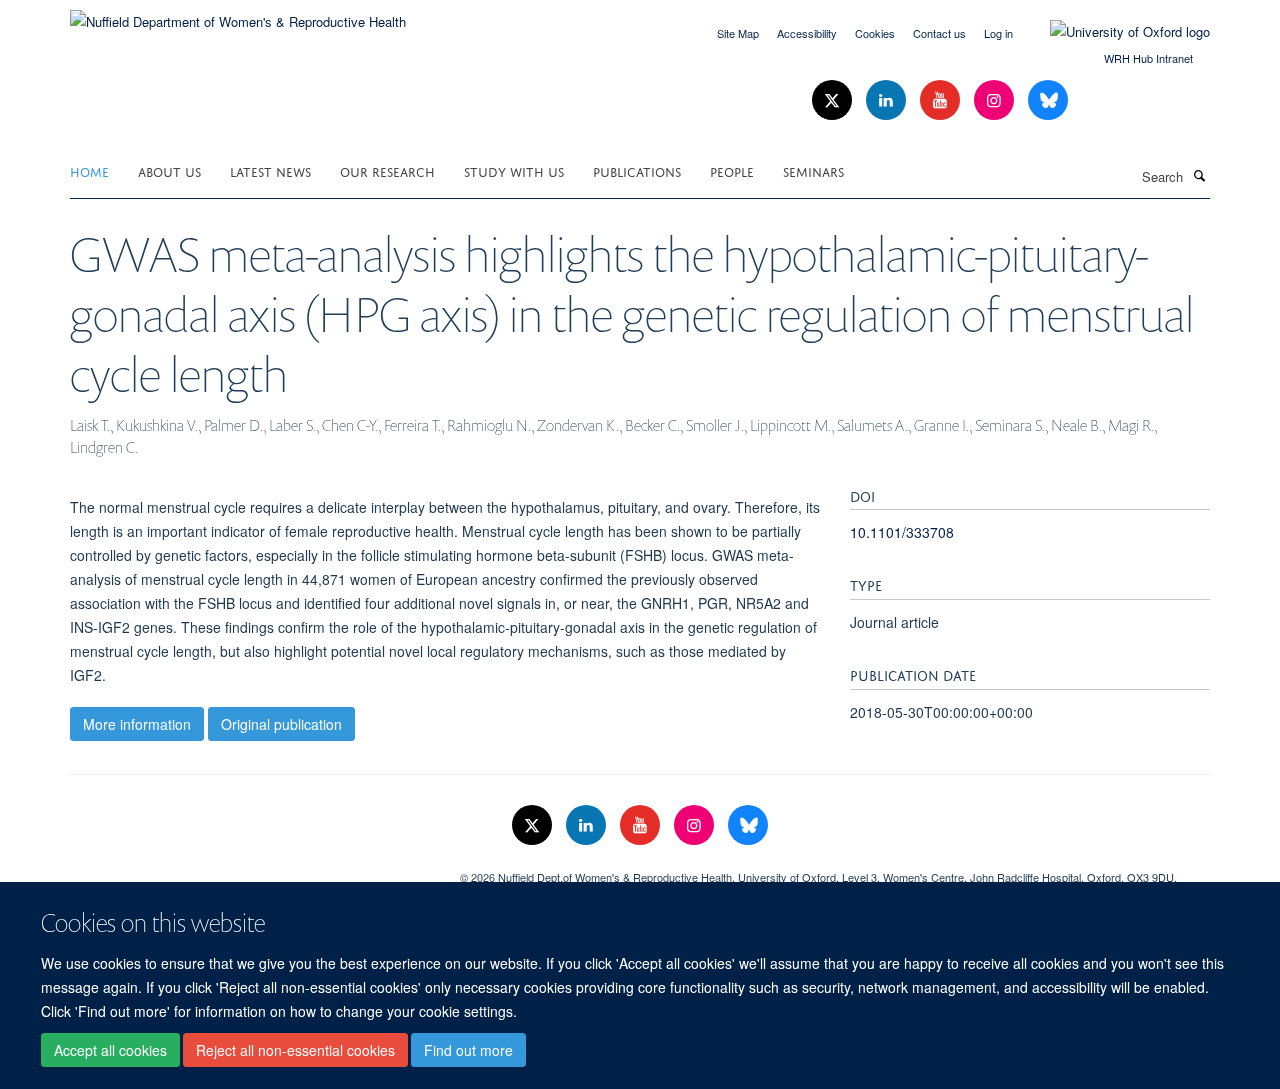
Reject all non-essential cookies (295, 1050)
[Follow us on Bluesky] (1048, 100)
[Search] (1199, 175)
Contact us (939, 33)
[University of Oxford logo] (1115, 32)
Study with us (514, 170)
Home (89, 170)
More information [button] (137, 724)
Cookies (875, 33)
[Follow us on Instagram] (996, 100)
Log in (998, 33)
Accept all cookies (110, 1050)
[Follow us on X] (834, 100)
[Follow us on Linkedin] (888, 100)
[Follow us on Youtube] (942, 100)
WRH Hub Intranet (1148, 58)
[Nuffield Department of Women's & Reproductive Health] (238, 14)
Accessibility (807, 33)
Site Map (738, 33)
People (732, 170)
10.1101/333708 (902, 532)
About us (169, 170)
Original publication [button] (281, 724)
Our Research (387, 170)
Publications (637, 170)
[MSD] (250, 870)
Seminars (813, 170)
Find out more (468, 1050)
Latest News (270, 170)
